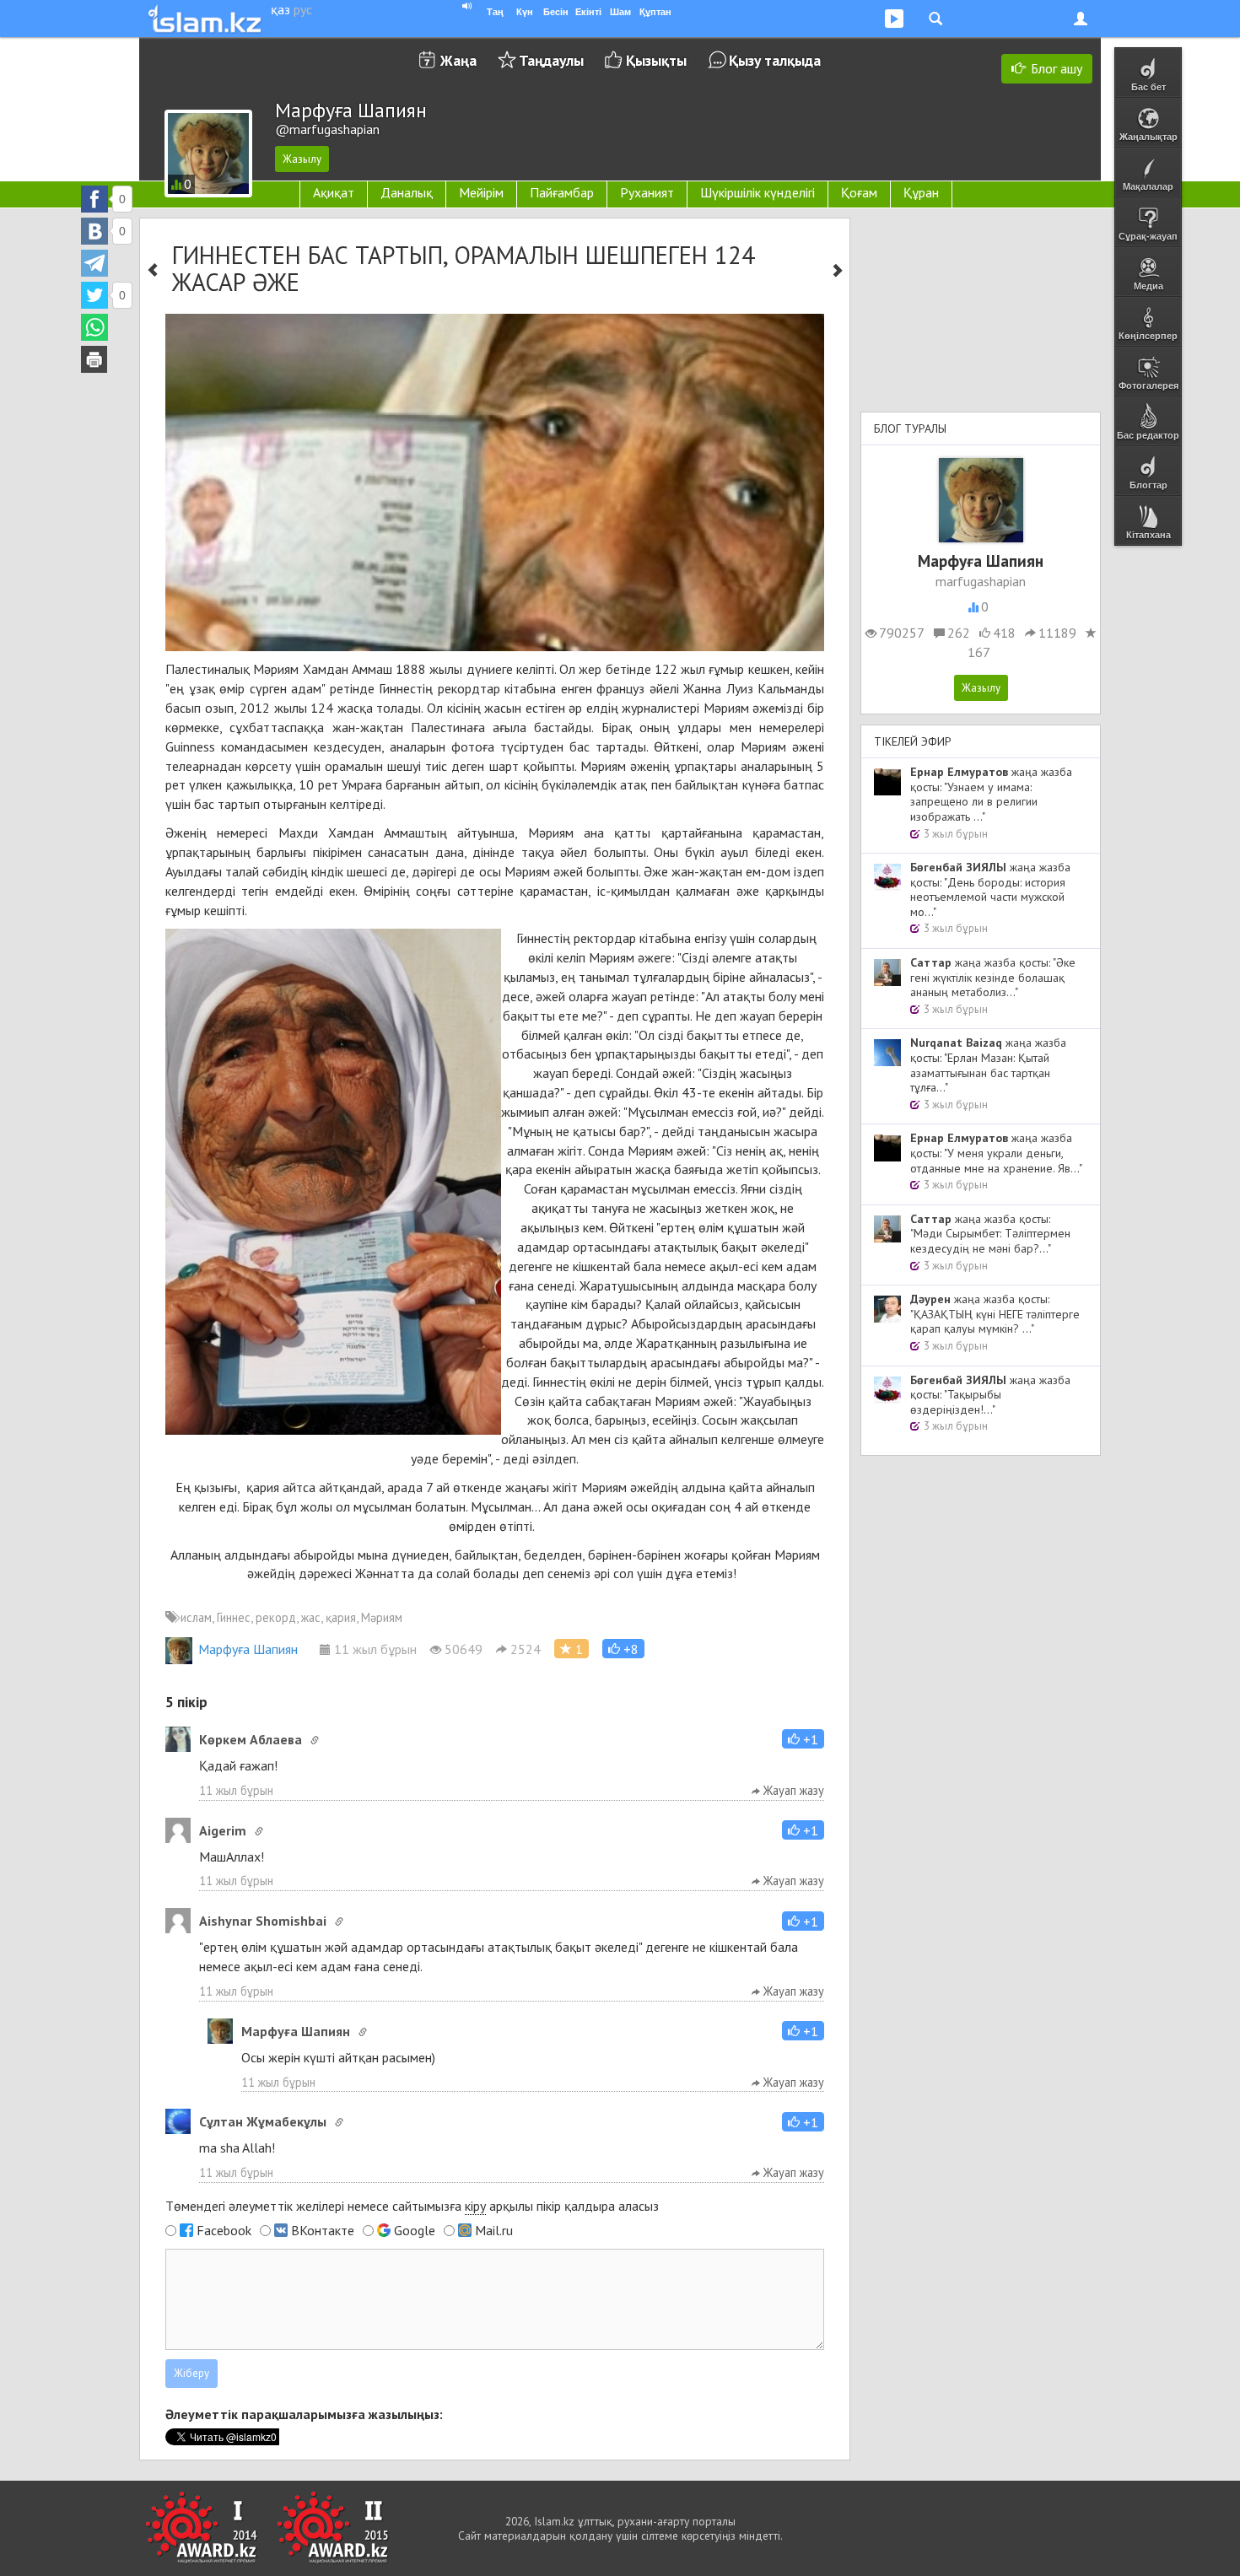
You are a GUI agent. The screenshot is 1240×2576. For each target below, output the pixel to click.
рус (303, 9)
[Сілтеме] (315, 1740)
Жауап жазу (792, 1790)
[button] (623, 1649)
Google (415, 2230)
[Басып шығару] (94, 359)
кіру (475, 2206)
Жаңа (458, 60)
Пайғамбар (562, 192)
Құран (921, 192)
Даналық (407, 192)
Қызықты (656, 60)
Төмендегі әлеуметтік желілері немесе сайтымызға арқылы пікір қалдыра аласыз (412, 2206)
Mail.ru (494, 2230)
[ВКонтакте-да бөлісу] (94, 231)
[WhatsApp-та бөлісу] (94, 327)
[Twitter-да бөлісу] (94, 295)
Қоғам (859, 192)
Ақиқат (334, 192)
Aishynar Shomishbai (263, 1921)
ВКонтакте (323, 2230)
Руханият (647, 192)
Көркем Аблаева (251, 1739)
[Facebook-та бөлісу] (94, 199)
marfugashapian (981, 581)
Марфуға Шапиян (248, 1649)
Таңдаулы (551, 60)
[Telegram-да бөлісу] (94, 263)
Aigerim (223, 1830)
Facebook (224, 2230)
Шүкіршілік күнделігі (757, 192)
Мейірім (481, 192)
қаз (280, 9)
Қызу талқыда (775, 60)
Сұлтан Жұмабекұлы (263, 2121)
